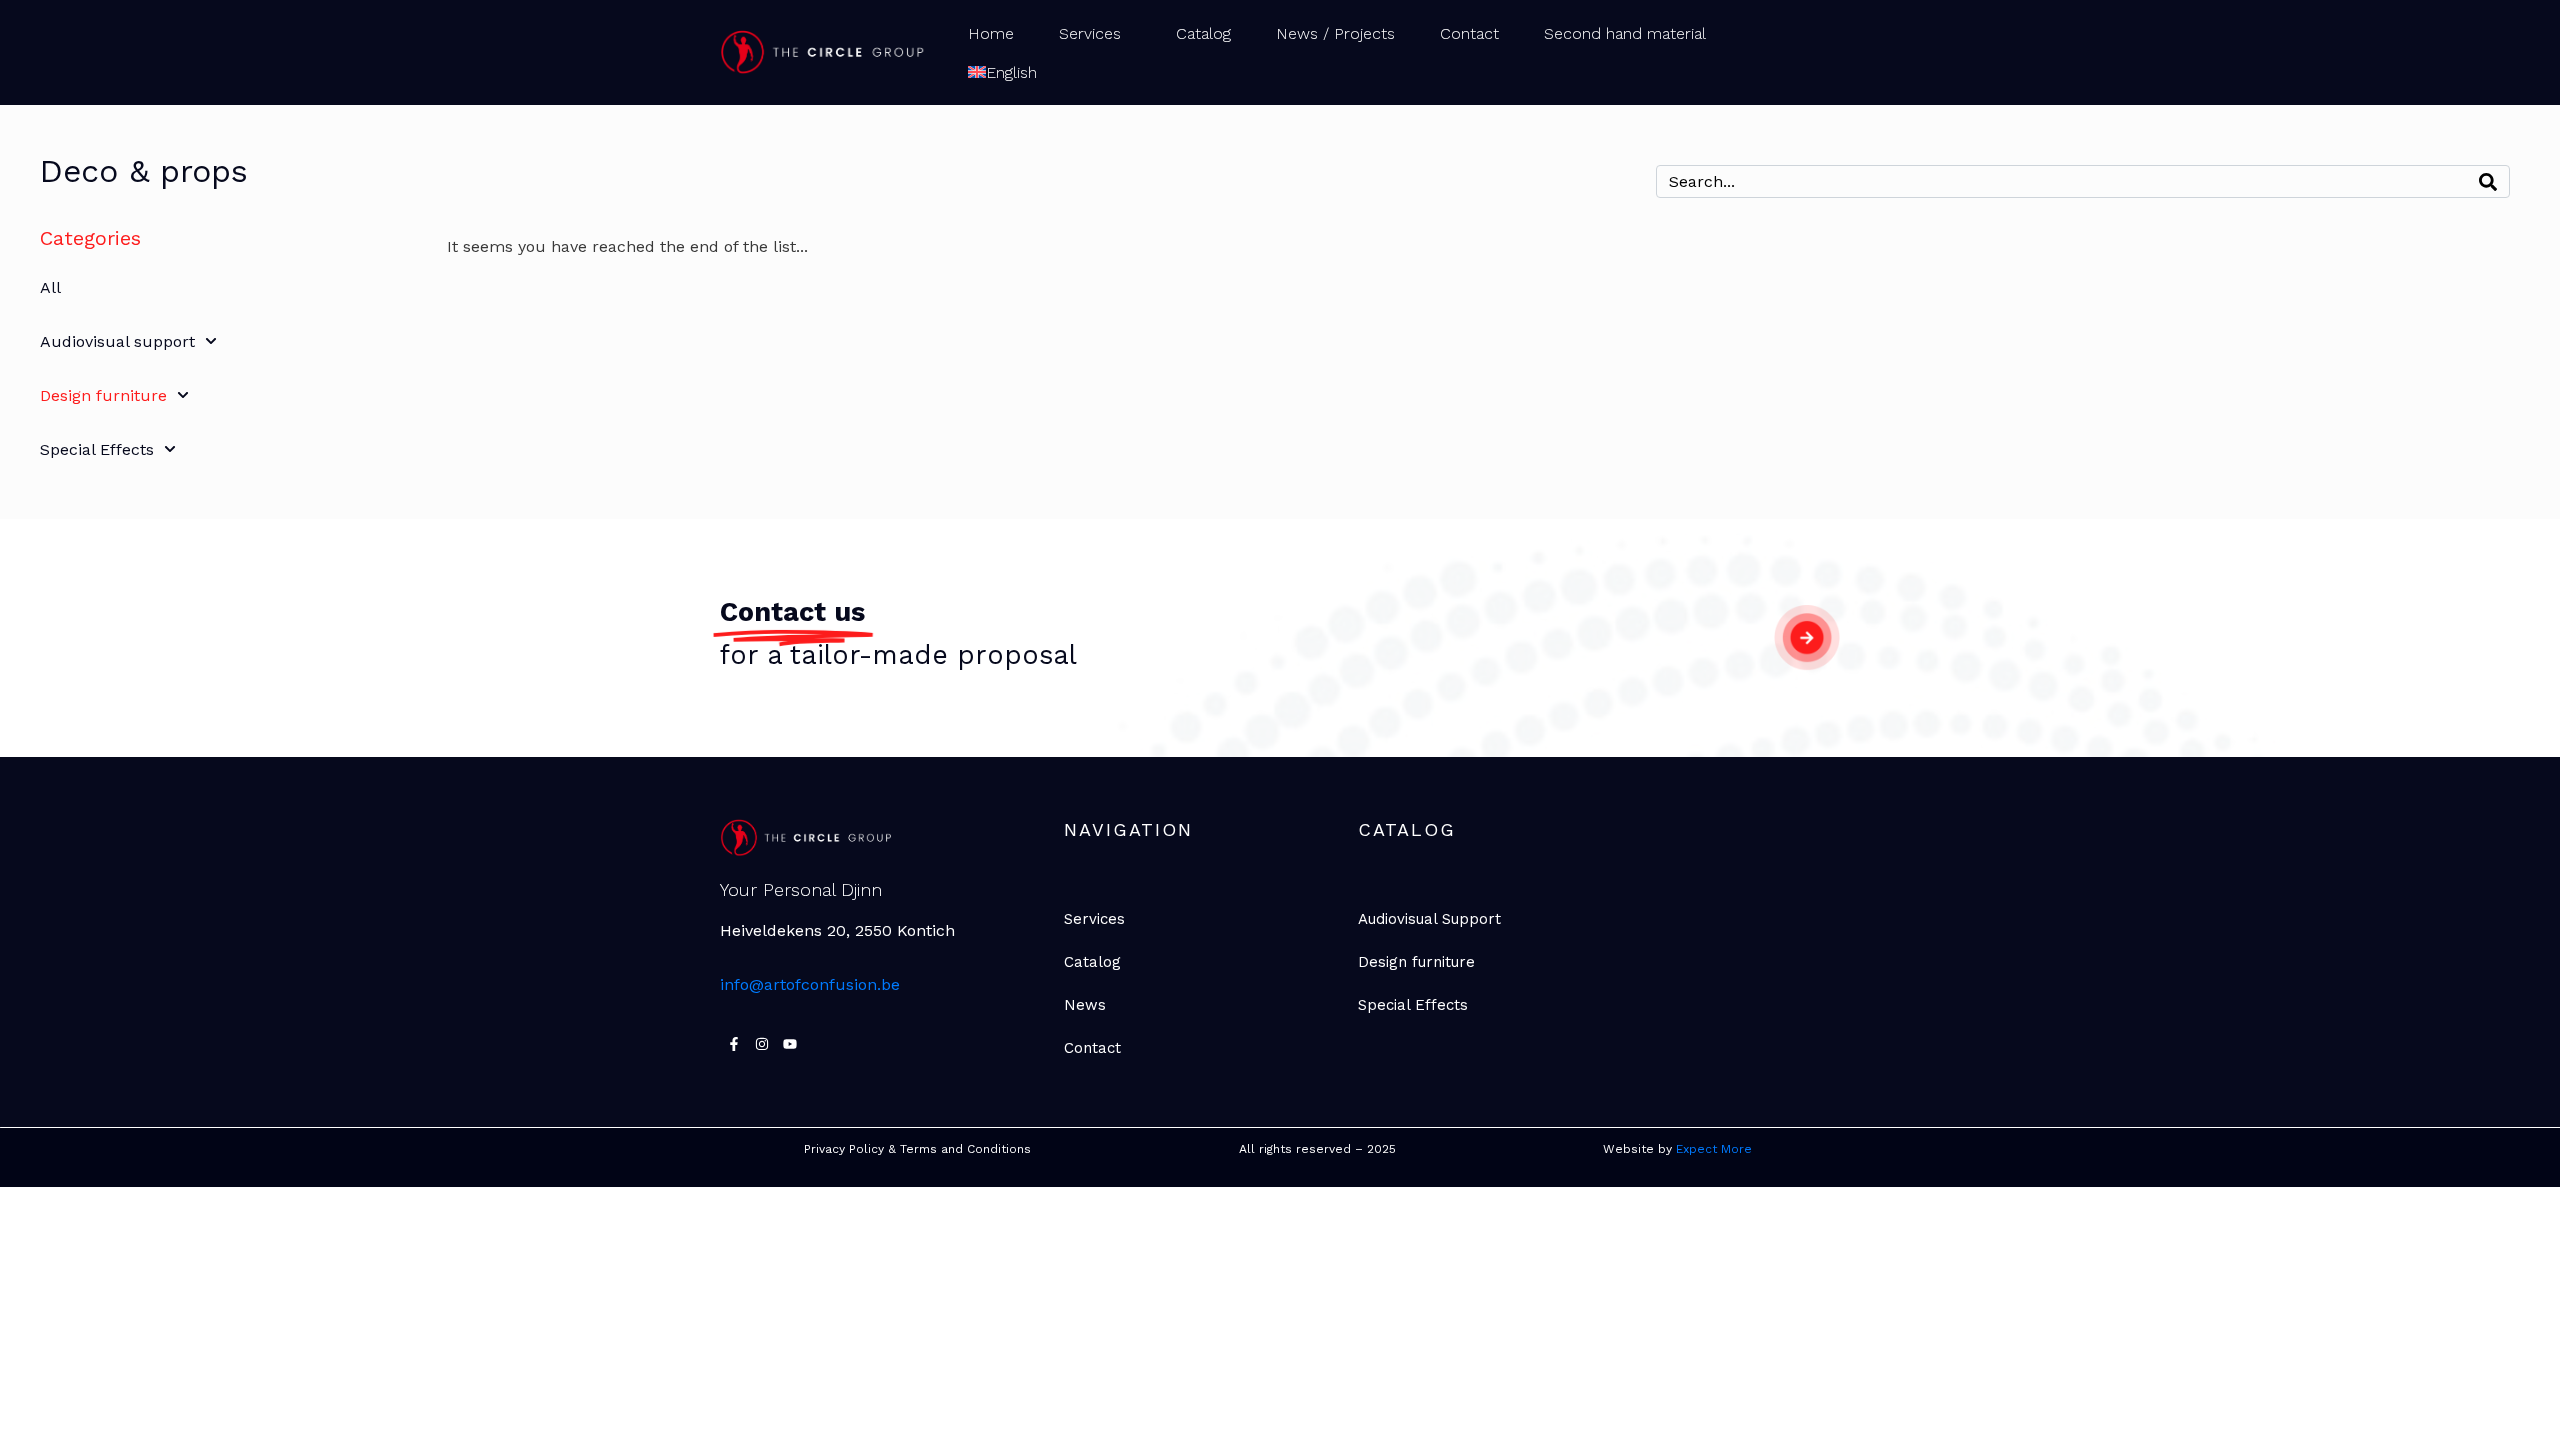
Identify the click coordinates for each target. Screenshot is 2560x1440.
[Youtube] (790, 1044)
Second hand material (1625, 33)
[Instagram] (762, 1044)
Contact (1469, 33)
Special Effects (97, 449)
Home (991, 33)
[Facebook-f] (734, 1044)
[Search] (2488, 181)
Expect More (1716, 1149)
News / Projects (1335, 33)
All (50, 287)
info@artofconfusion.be (810, 984)
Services (1090, 33)
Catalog (1203, 33)
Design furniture (103, 395)
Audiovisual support (117, 341)
